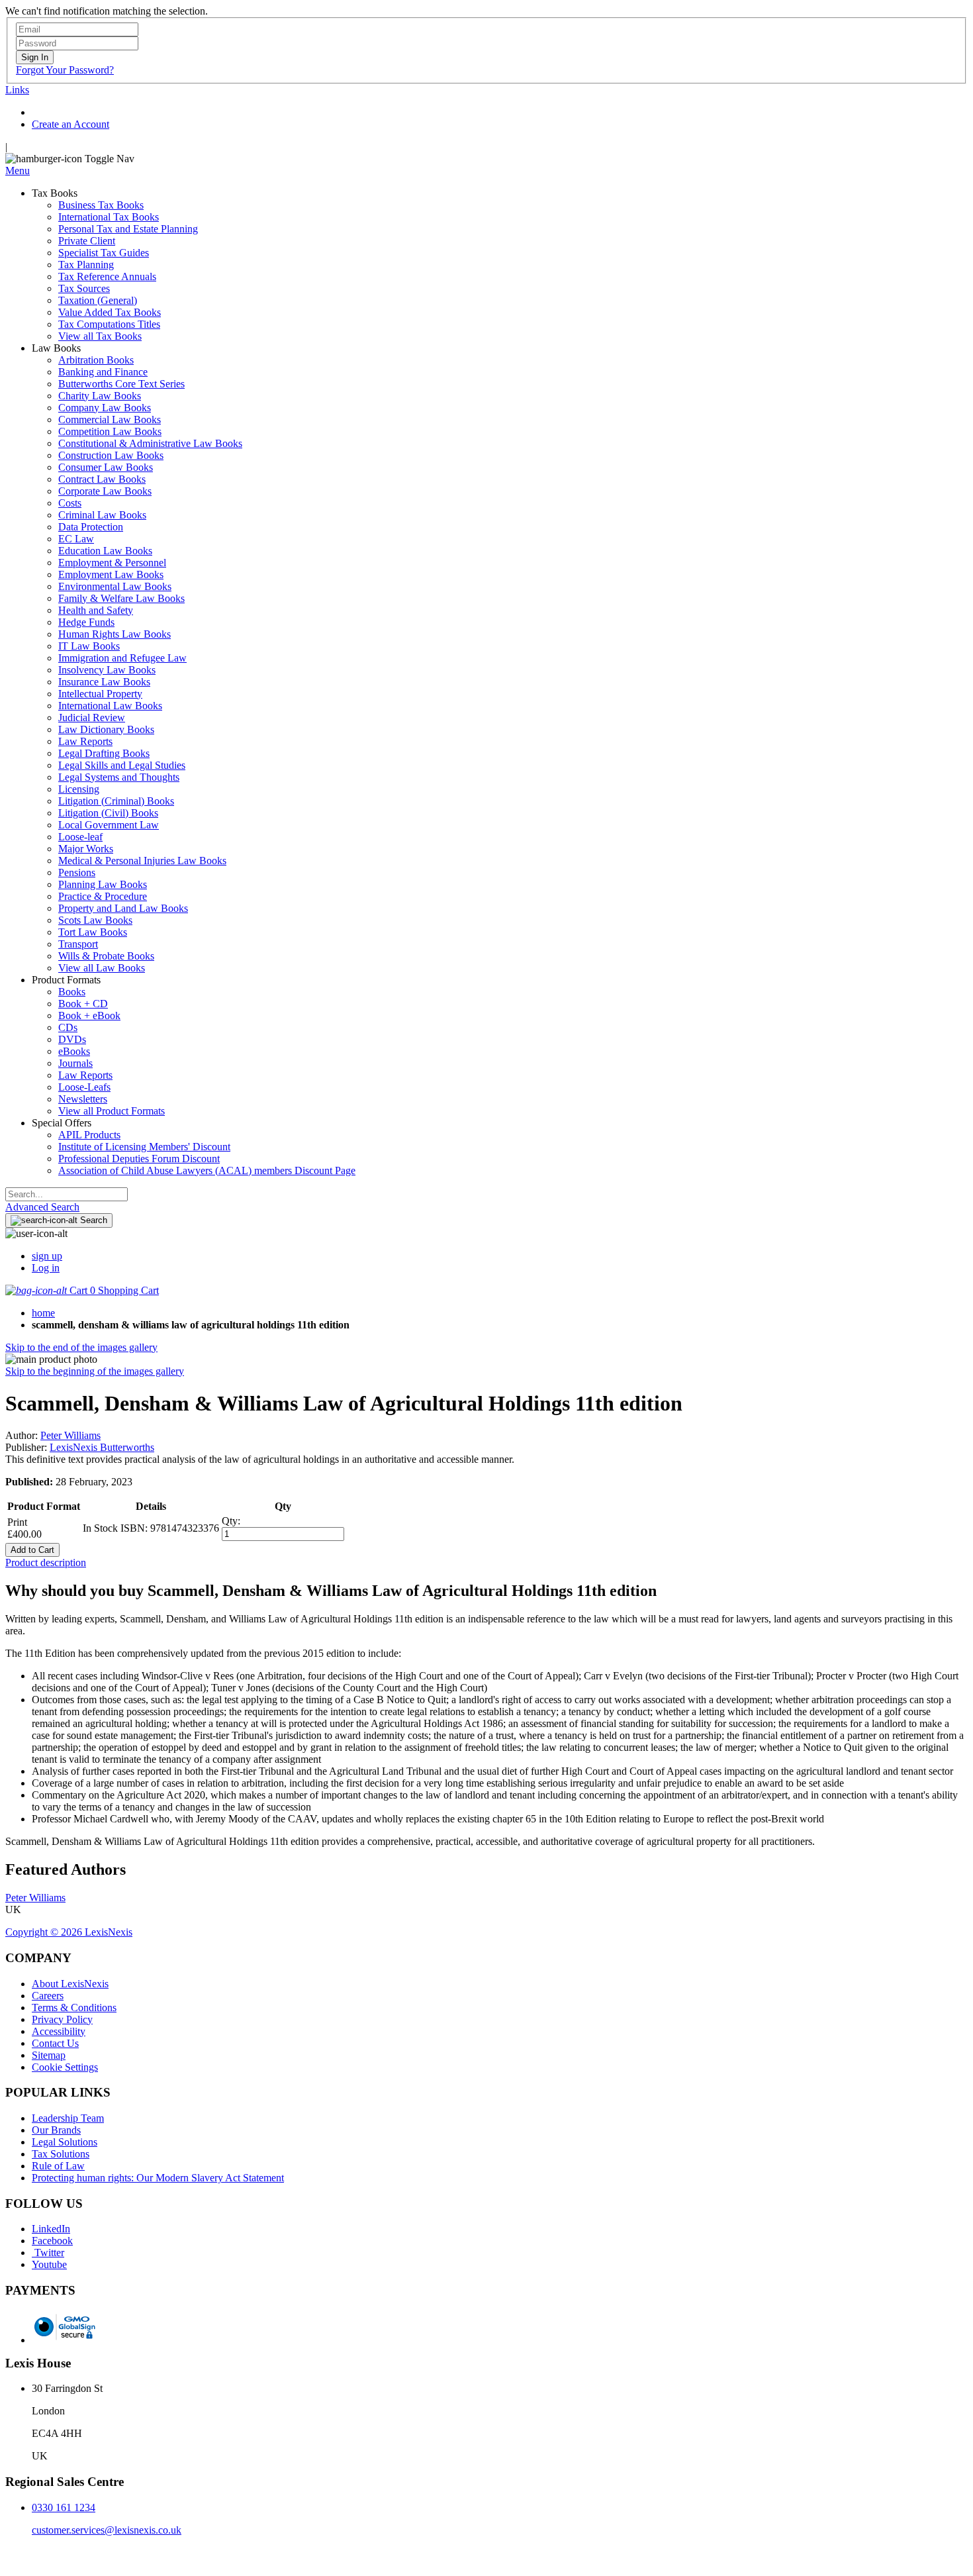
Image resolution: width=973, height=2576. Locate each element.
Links (17, 90)
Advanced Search (42, 1207)
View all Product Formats (112, 1111)
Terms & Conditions (74, 2007)
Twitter (48, 2253)
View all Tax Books (100, 336)
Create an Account (70, 124)
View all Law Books (102, 968)
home (43, 1313)
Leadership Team (68, 2118)
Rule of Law (58, 2166)
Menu (18, 171)
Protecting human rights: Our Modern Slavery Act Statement (158, 2178)
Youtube (49, 2264)
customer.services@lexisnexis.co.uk (107, 2530)
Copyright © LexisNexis (69, 1932)
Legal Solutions (65, 2142)
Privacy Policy (62, 2019)
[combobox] (67, 1194)
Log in (46, 1268)
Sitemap (49, 2055)
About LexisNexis (70, 1984)
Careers (48, 1996)
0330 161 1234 (64, 2507)
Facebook (52, 2241)
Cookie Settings (65, 2067)
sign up (47, 1256)
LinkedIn (51, 2229)
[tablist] (486, 1563)
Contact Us (55, 2043)
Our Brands (56, 2130)
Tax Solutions (61, 2154)
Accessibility (59, 2031)
